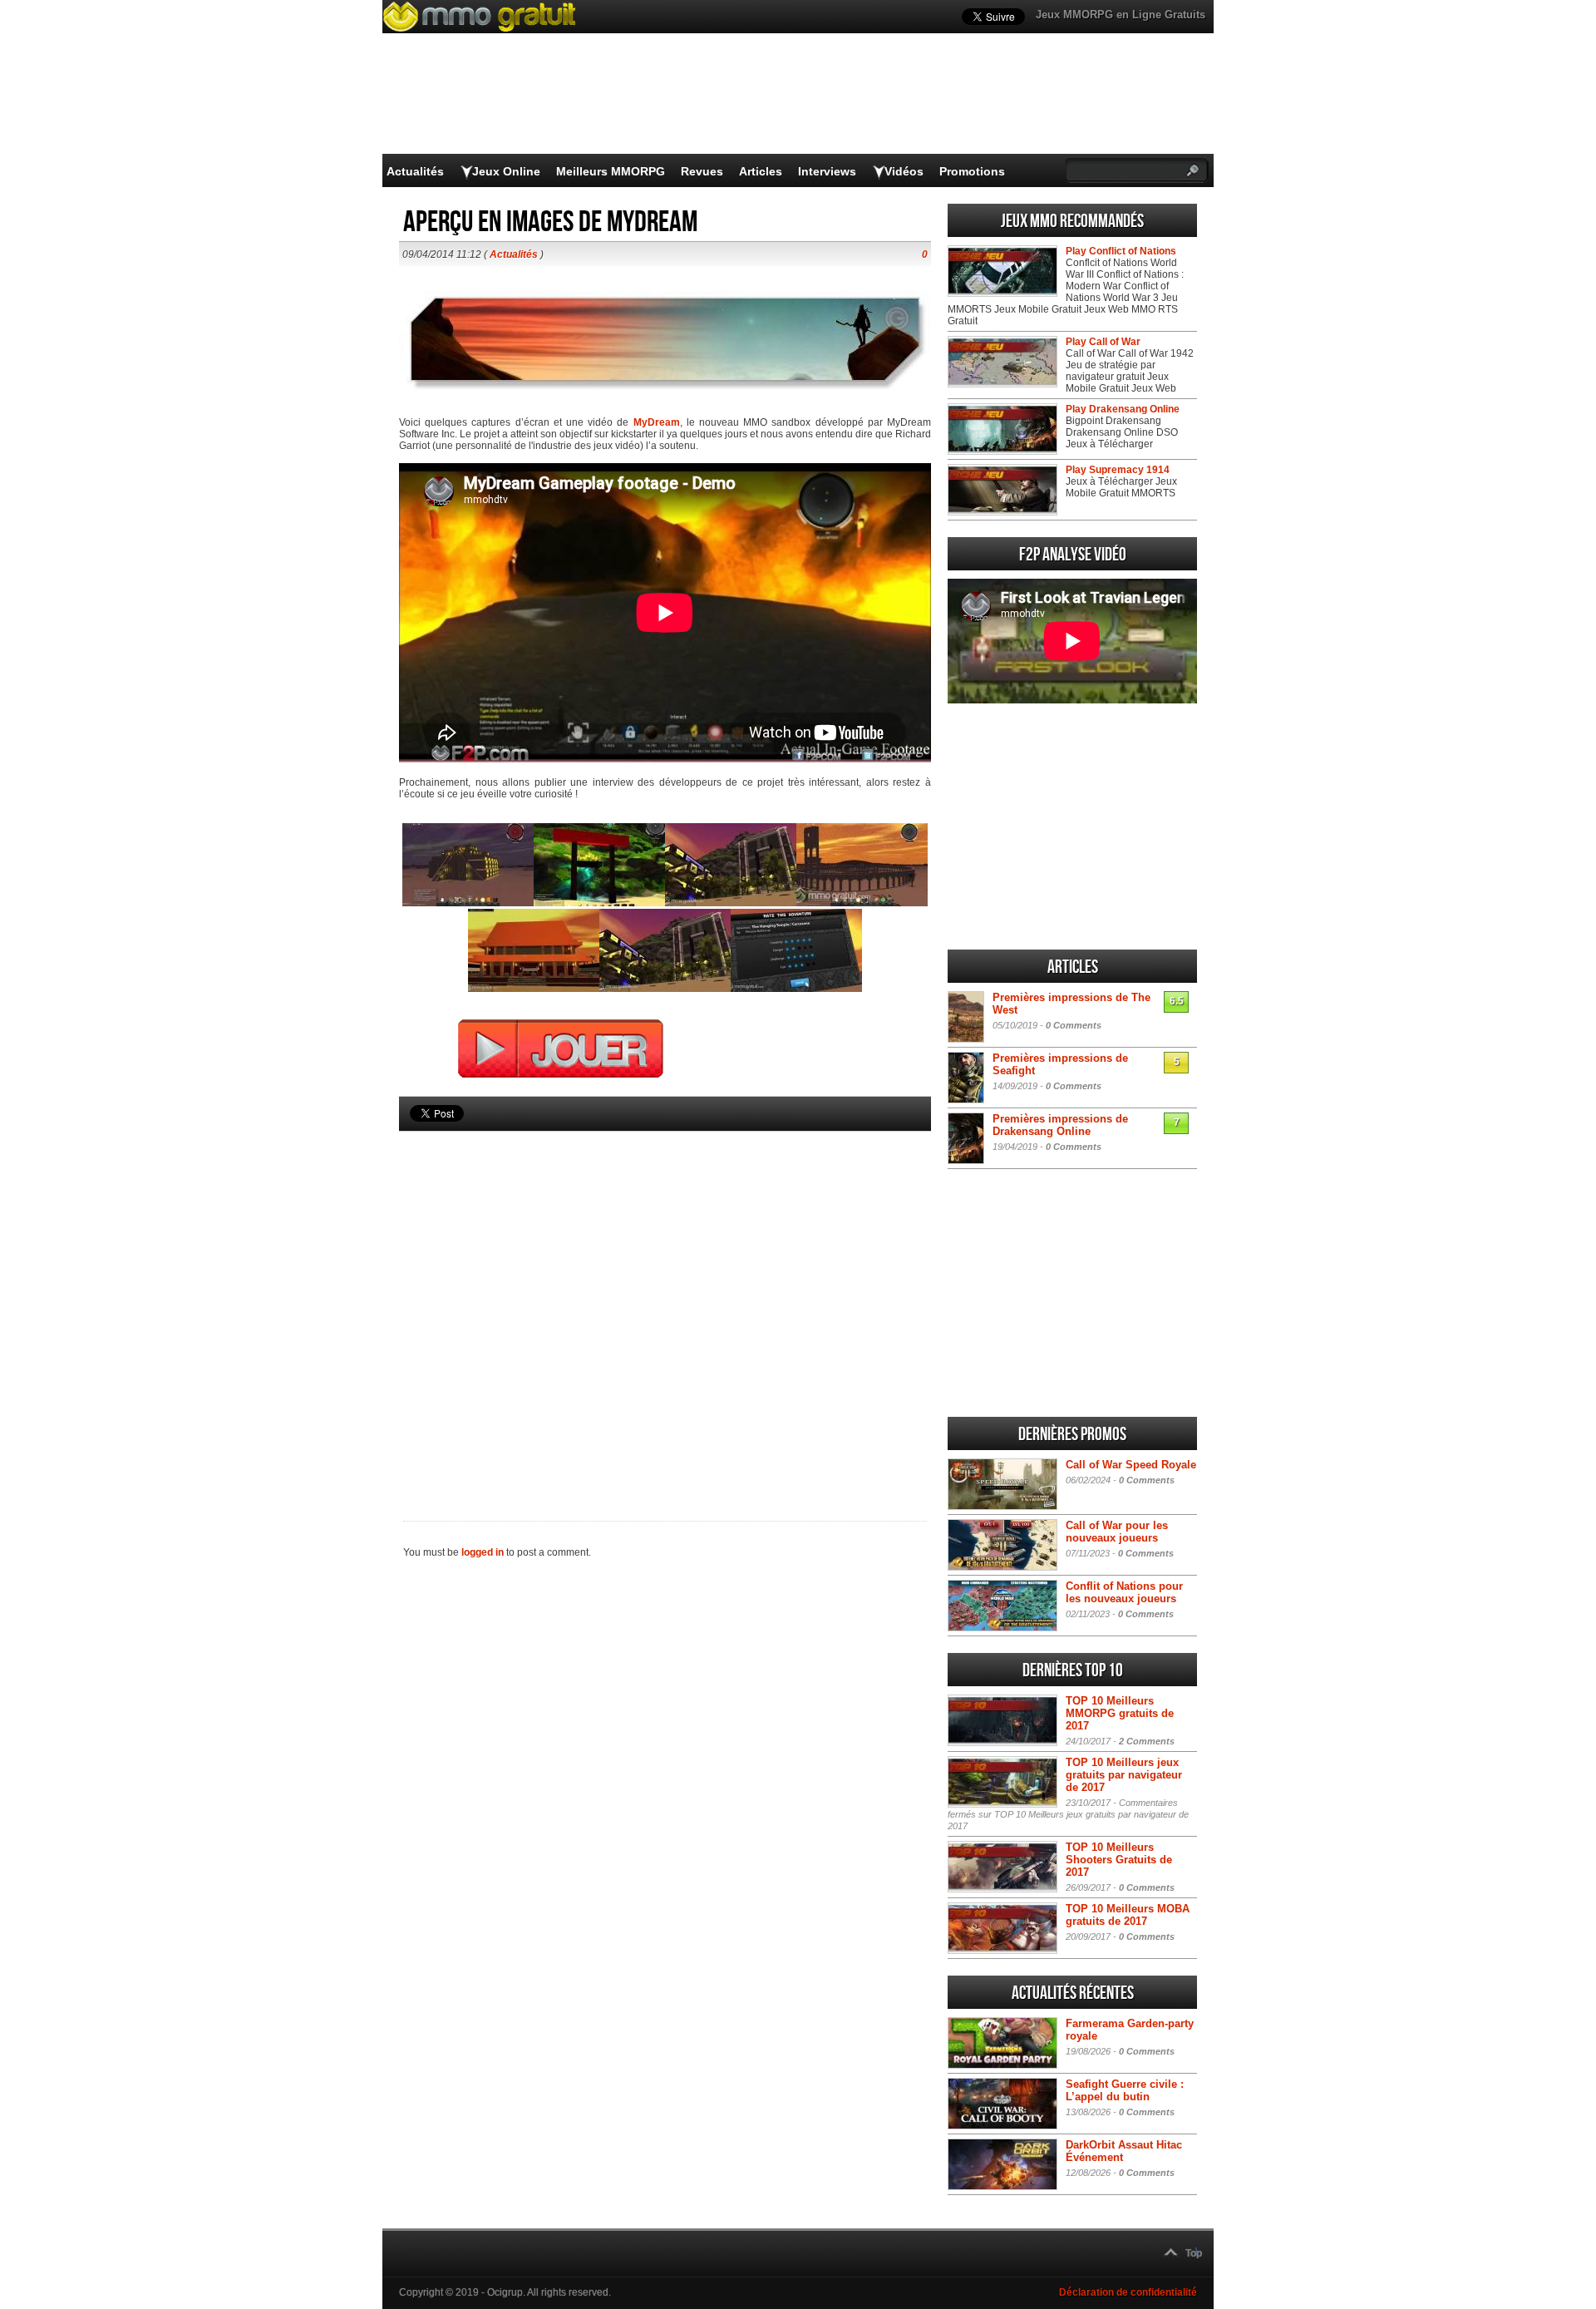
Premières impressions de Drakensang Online (1060, 1125)
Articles (761, 171)
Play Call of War (1103, 342)
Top (1194, 2253)
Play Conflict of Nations (1121, 251)
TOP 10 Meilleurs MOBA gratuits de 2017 (1128, 1915)
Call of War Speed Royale (1131, 1465)
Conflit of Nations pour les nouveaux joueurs (1124, 1592)
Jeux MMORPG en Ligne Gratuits (1121, 15)
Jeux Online (506, 171)
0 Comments (1074, 1025)
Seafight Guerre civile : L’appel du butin (1125, 2090)
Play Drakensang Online (1123, 409)
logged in (483, 1552)
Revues (702, 171)
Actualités (415, 171)
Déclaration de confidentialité (1128, 2292)
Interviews (827, 171)
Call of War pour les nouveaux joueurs (1117, 1532)
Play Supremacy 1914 (1118, 470)
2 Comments (1147, 1741)
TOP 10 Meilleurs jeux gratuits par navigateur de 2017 (1124, 1775)
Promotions (972, 171)
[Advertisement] (665, 1298)
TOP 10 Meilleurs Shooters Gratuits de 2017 (1119, 1860)
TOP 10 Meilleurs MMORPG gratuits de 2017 (1120, 1713)
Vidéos (904, 171)
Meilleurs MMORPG (611, 171)
